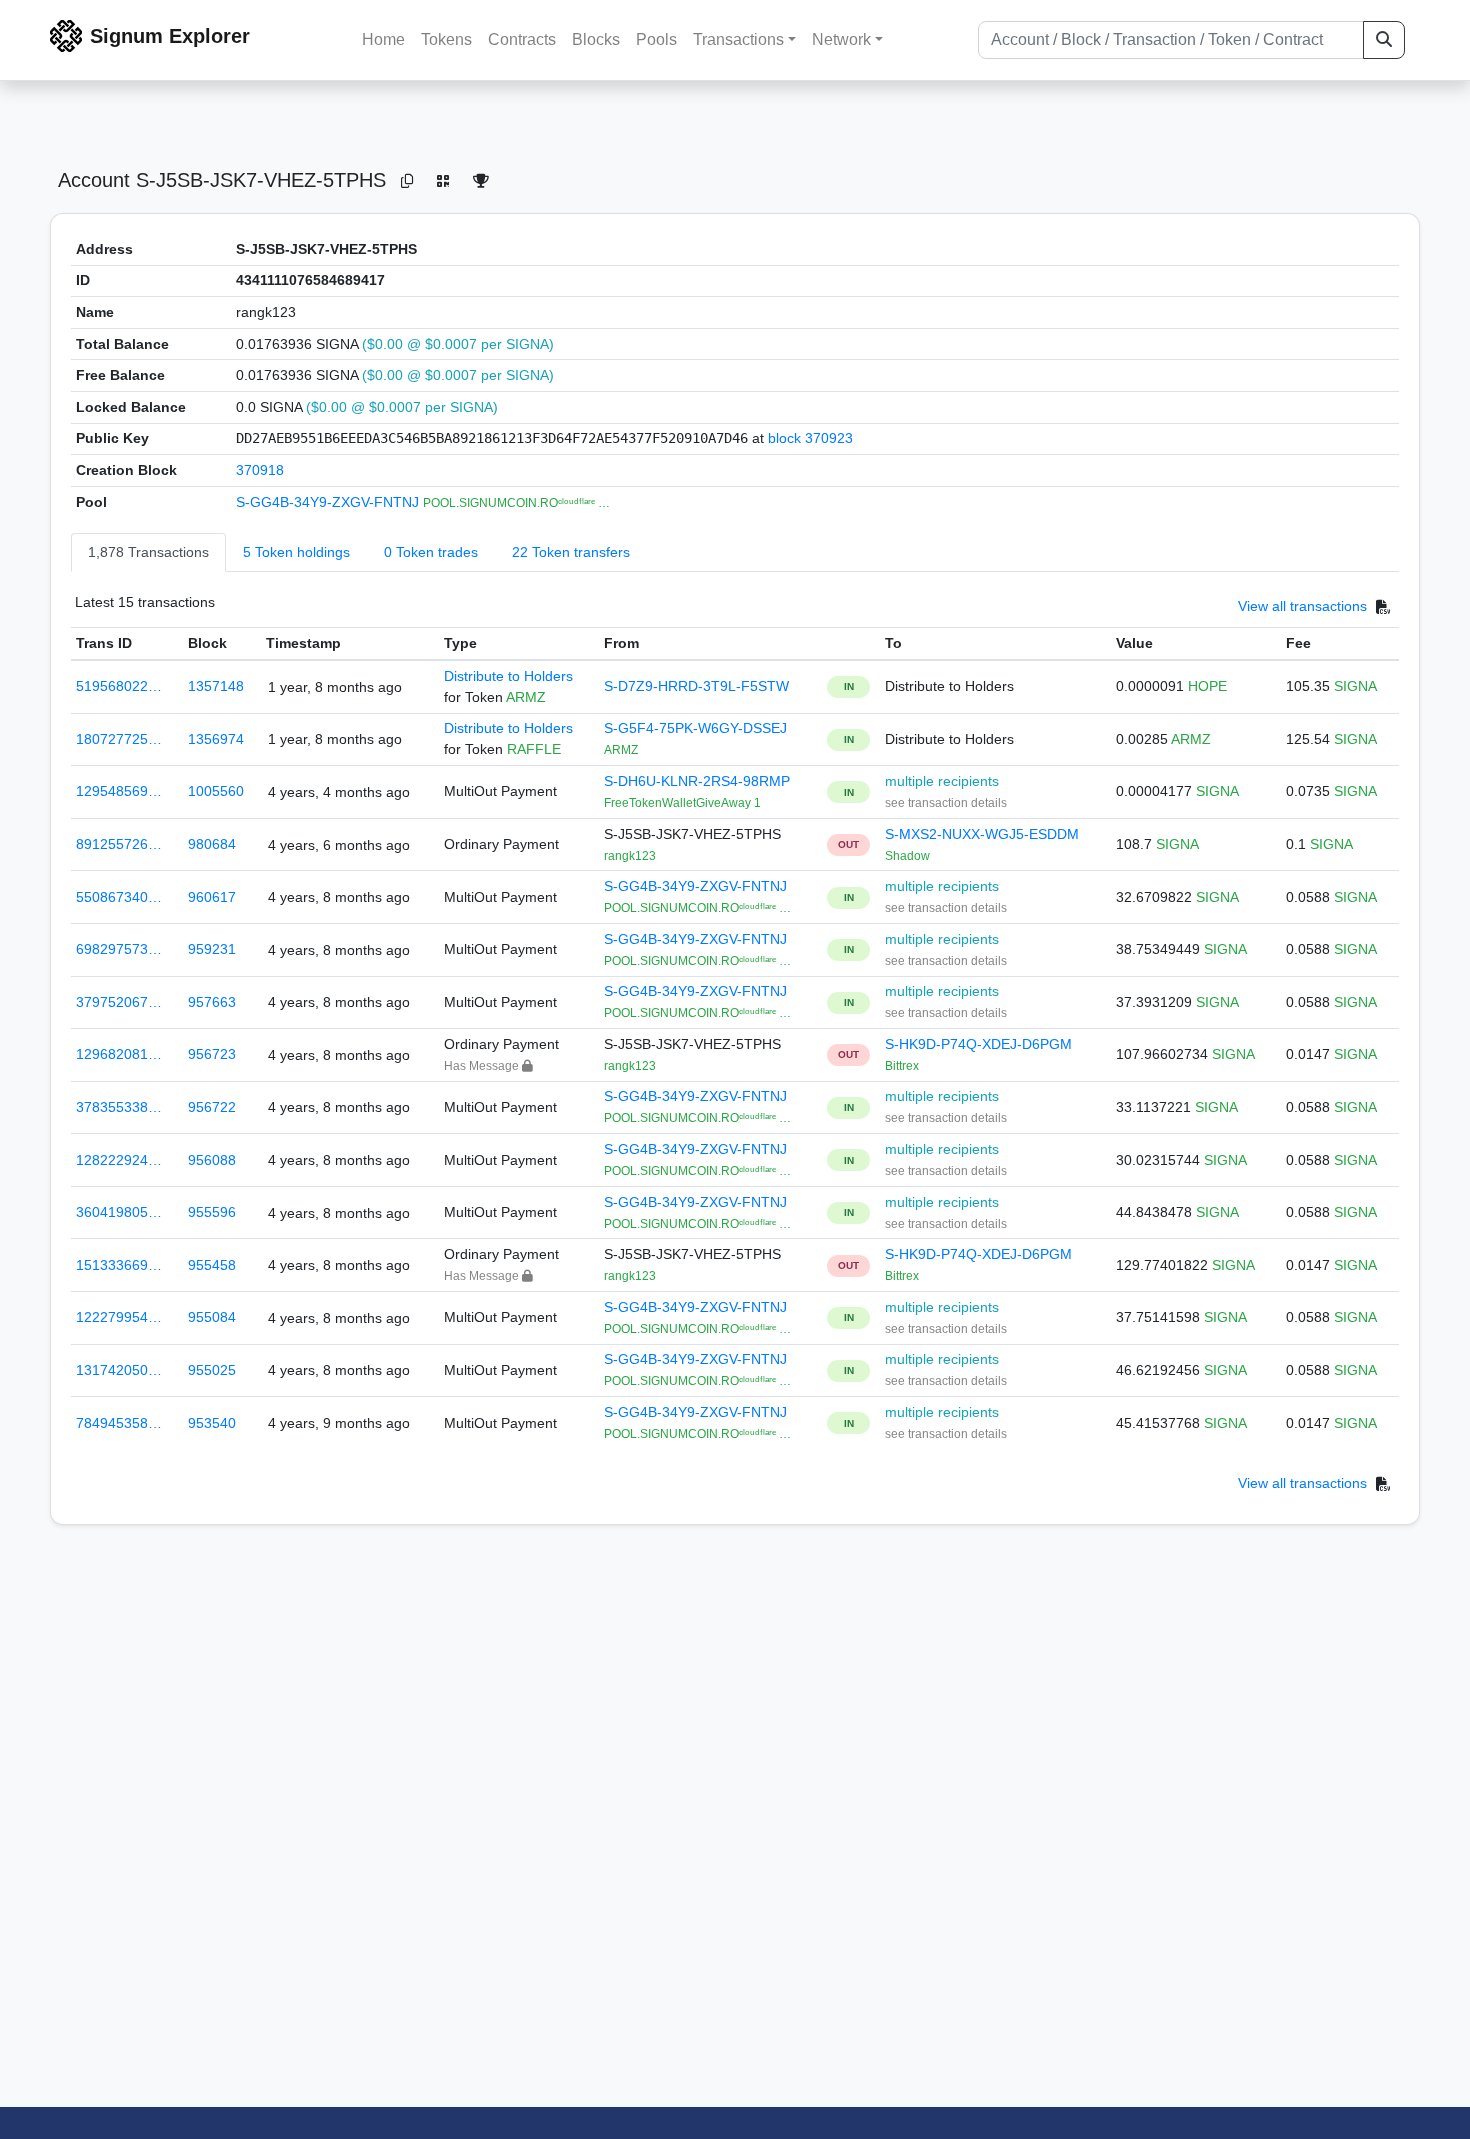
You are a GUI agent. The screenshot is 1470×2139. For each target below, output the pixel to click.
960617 (212, 897)
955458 (212, 1265)
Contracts (522, 39)
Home (383, 39)
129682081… (119, 1054)
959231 (212, 949)
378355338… (119, 1107)
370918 (260, 470)
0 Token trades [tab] (431, 552)
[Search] (1384, 40)
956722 (212, 1107)
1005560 (216, 791)
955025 (212, 1370)
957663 (212, 1002)
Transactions (738, 39)
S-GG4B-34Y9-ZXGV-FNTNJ (329, 502)
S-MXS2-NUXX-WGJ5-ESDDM (982, 834)
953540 (212, 1423)
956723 (212, 1054)
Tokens (446, 39)
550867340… (119, 897)
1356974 (216, 739)
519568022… (119, 686)
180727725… (119, 739)
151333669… (119, 1265)
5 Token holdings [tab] (296, 552)
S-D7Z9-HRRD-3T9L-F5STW (696, 686)
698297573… (119, 949)
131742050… (119, 1370)
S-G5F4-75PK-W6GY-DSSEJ (695, 728)
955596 (212, 1212)
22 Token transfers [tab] (571, 552)
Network (841, 39)
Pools (656, 39)
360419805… (119, 1212)
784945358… (119, 1423)
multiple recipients (942, 781)
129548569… (119, 791)
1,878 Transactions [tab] (148, 552)
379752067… (119, 1002)
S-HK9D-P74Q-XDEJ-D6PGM (978, 1044)
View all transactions (1302, 607)
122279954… (119, 1317)
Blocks (596, 39)
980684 (212, 844)
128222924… (119, 1160)
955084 (212, 1317)
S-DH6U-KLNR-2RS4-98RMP (697, 781)
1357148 (216, 686)
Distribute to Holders (508, 676)
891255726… (119, 844)
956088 (212, 1160)
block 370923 (810, 438)
